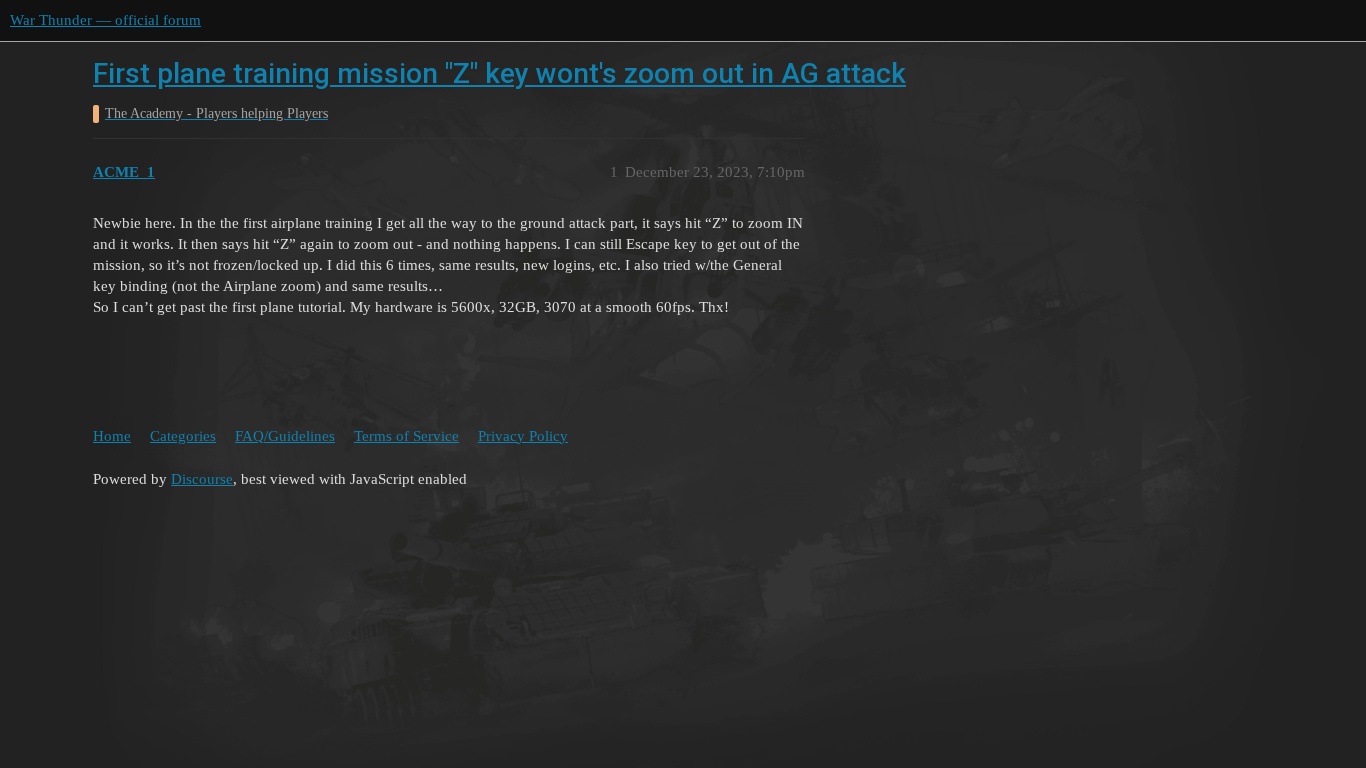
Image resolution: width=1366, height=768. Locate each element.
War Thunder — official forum (105, 20)
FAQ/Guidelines (285, 436)
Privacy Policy (523, 436)
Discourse (202, 479)
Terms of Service (406, 436)
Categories (183, 436)
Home (112, 436)
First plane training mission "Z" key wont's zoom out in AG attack (499, 73)
